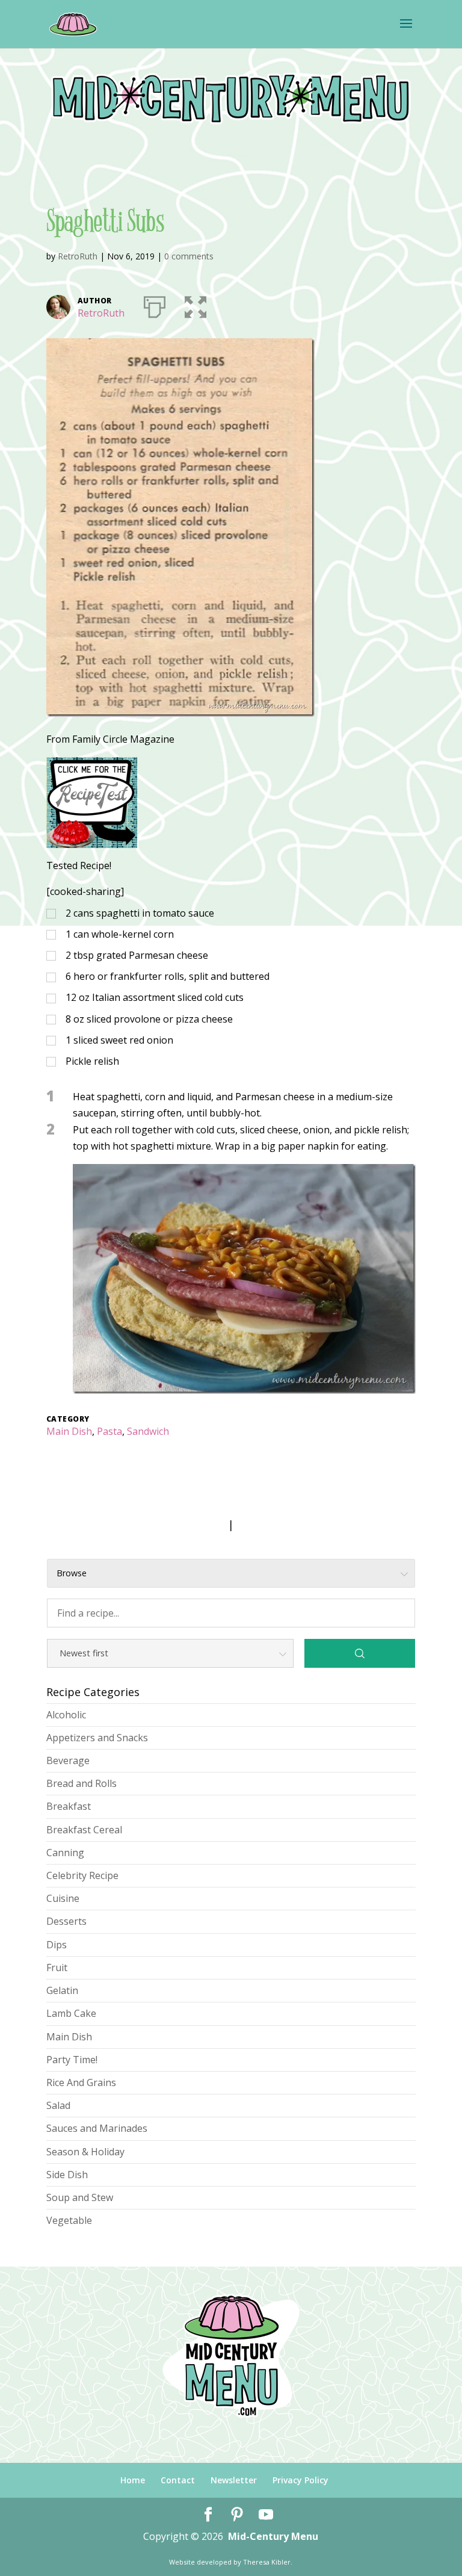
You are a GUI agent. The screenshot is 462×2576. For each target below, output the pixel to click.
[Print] (155, 305)
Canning (65, 1853)
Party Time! (72, 2060)
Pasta (109, 1431)
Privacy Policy (300, 2480)
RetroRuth (78, 256)
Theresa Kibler (267, 2562)
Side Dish (67, 2175)
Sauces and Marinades (97, 2128)
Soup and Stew (80, 2197)
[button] (196, 305)
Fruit (57, 1968)
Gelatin (62, 1990)
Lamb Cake (71, 2013)
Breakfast (69, 1806)
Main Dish (69, 1431)
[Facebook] (208, 2515)
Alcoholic (66, 1715)
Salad (58, 2105)
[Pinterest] (237, 2515)
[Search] (360, 1653)
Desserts (66, 1921)
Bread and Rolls (82, 1783)
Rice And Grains (81, 2082)
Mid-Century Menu (273, 2536)
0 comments (189, 256)
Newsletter (234, 2480)
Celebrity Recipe (82, 1875)
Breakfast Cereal (84, 1830)
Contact (178, 2480)
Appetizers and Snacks (97, 1738)
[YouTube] (266, 2515)
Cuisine (63, 1898)
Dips (57, 1945)
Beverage (68, 1760)
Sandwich (148, 1431)
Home (133, 2480)
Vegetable (69, 2220)
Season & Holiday (85, 2152)
